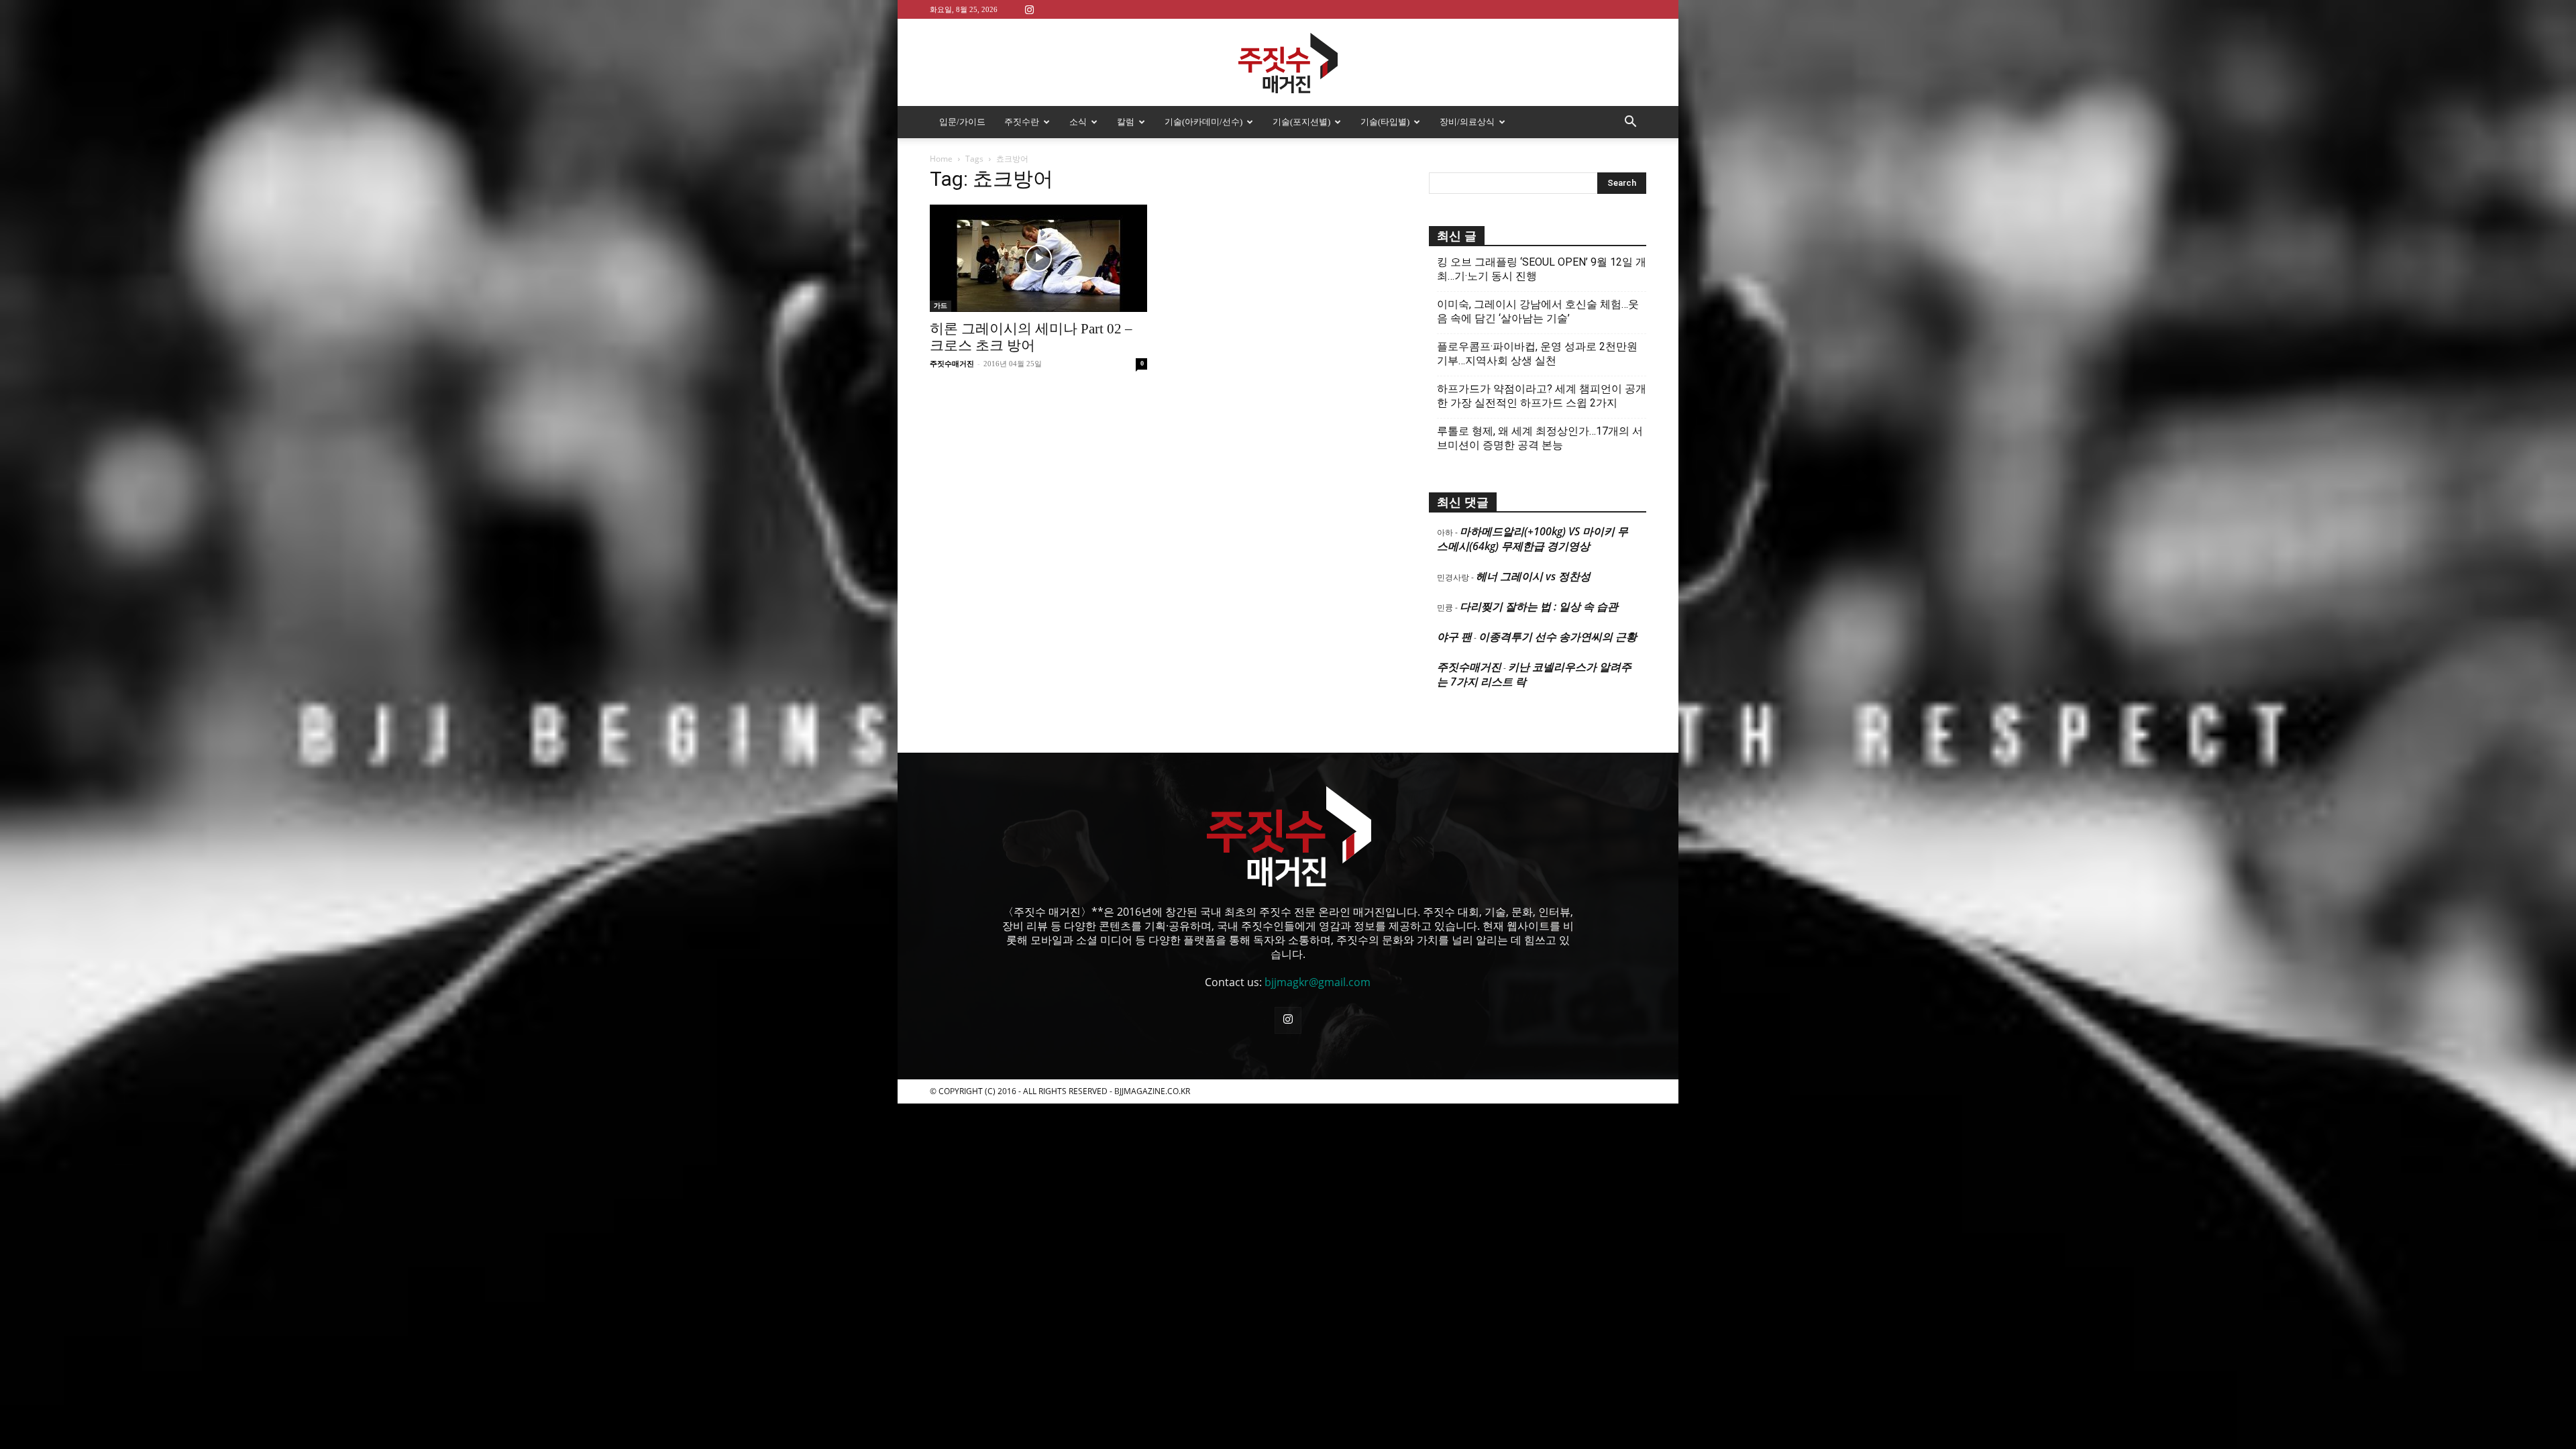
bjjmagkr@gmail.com (1318, 982)
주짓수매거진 (952, 364)
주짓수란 (1022, 122)
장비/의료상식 (1467, 122)
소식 (1078, 122)
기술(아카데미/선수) (1203, 122)
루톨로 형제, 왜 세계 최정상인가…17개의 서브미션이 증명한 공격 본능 (1540, 438)
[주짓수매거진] (1288, 63)
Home (941, 159)
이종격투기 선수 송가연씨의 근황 (1558, 637)
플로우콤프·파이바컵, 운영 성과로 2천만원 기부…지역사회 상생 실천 (1537, 354)
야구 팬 (1454, 637)
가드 (941, 306)
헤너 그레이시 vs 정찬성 (1533, 576)
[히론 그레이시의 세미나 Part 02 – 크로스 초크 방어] (1038, 258)
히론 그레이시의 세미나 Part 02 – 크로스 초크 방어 (1031, 337)
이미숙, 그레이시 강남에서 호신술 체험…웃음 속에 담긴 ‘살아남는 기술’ (1538, 311)
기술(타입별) (1385, 122)
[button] (1630, 123)
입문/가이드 (962, 122)
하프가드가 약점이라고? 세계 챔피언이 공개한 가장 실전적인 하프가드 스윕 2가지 (1542, 396)
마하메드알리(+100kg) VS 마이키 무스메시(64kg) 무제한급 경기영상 (1533, 539)
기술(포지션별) (1301, 122)
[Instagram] (1029, 9)
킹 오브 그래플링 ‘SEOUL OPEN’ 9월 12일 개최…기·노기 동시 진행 (1542, 269)
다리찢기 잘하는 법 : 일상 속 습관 (1539, 606)
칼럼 (1126, 122)
